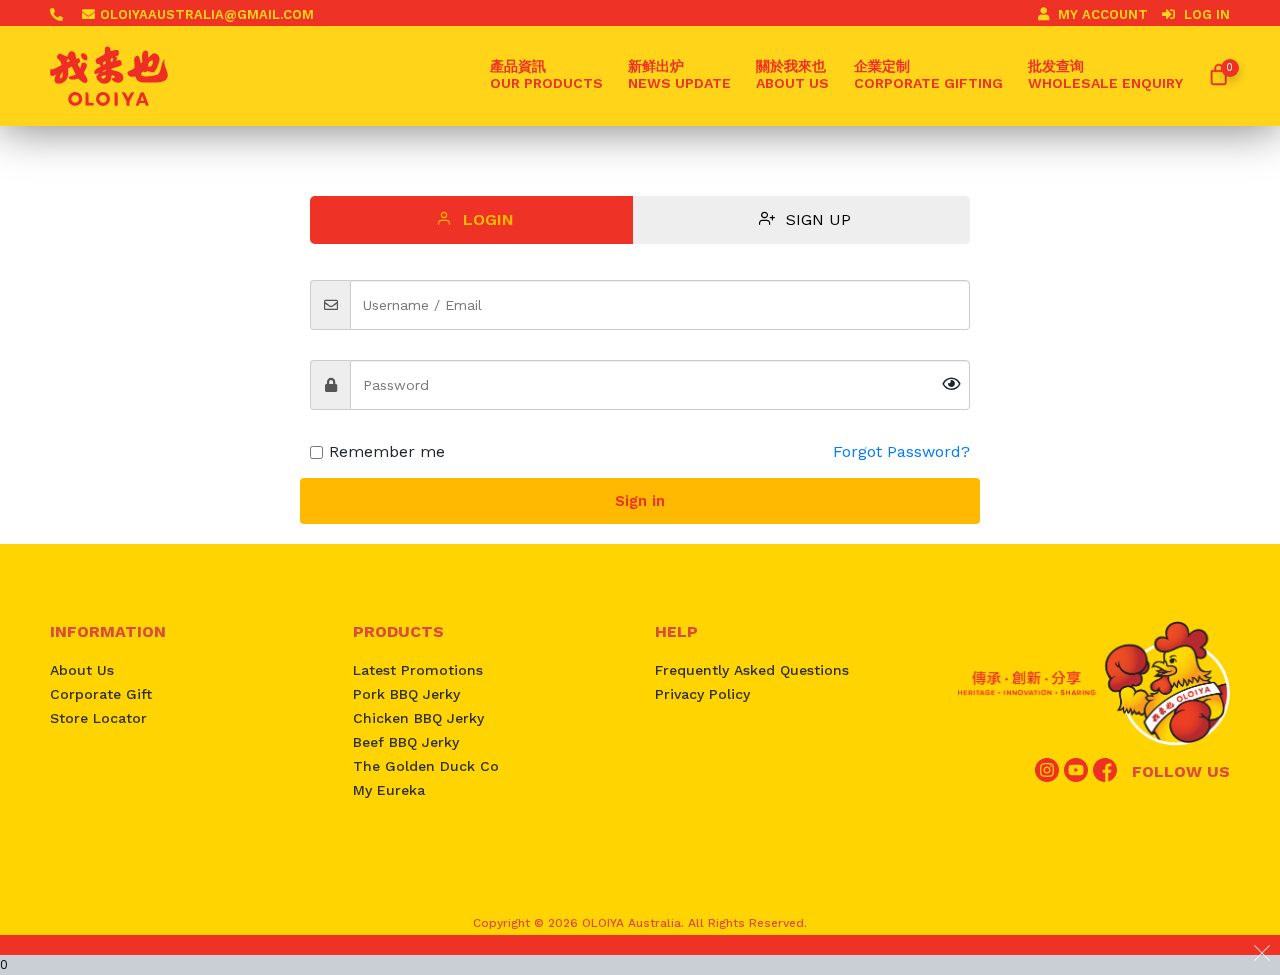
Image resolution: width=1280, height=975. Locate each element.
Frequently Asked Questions (752, 670)
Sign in (640, 501)
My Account (1103, 14)
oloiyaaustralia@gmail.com (207, 14)
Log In (1205, 14)
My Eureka (389, 790)
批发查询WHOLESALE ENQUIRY (1105, 74)
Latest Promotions (418, 670)
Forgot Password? (901, 451)
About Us (82, 670)
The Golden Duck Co (426, 766)
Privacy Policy (702, 694)
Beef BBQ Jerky (406, 742)
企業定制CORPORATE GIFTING (928, 74)
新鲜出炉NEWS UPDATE (679, 74)
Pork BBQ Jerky (406, 694)
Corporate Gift (101, 694)
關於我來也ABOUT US (792, 74)
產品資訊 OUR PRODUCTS (546, 74)
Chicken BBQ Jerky (418, 718)
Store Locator (98, 718)
